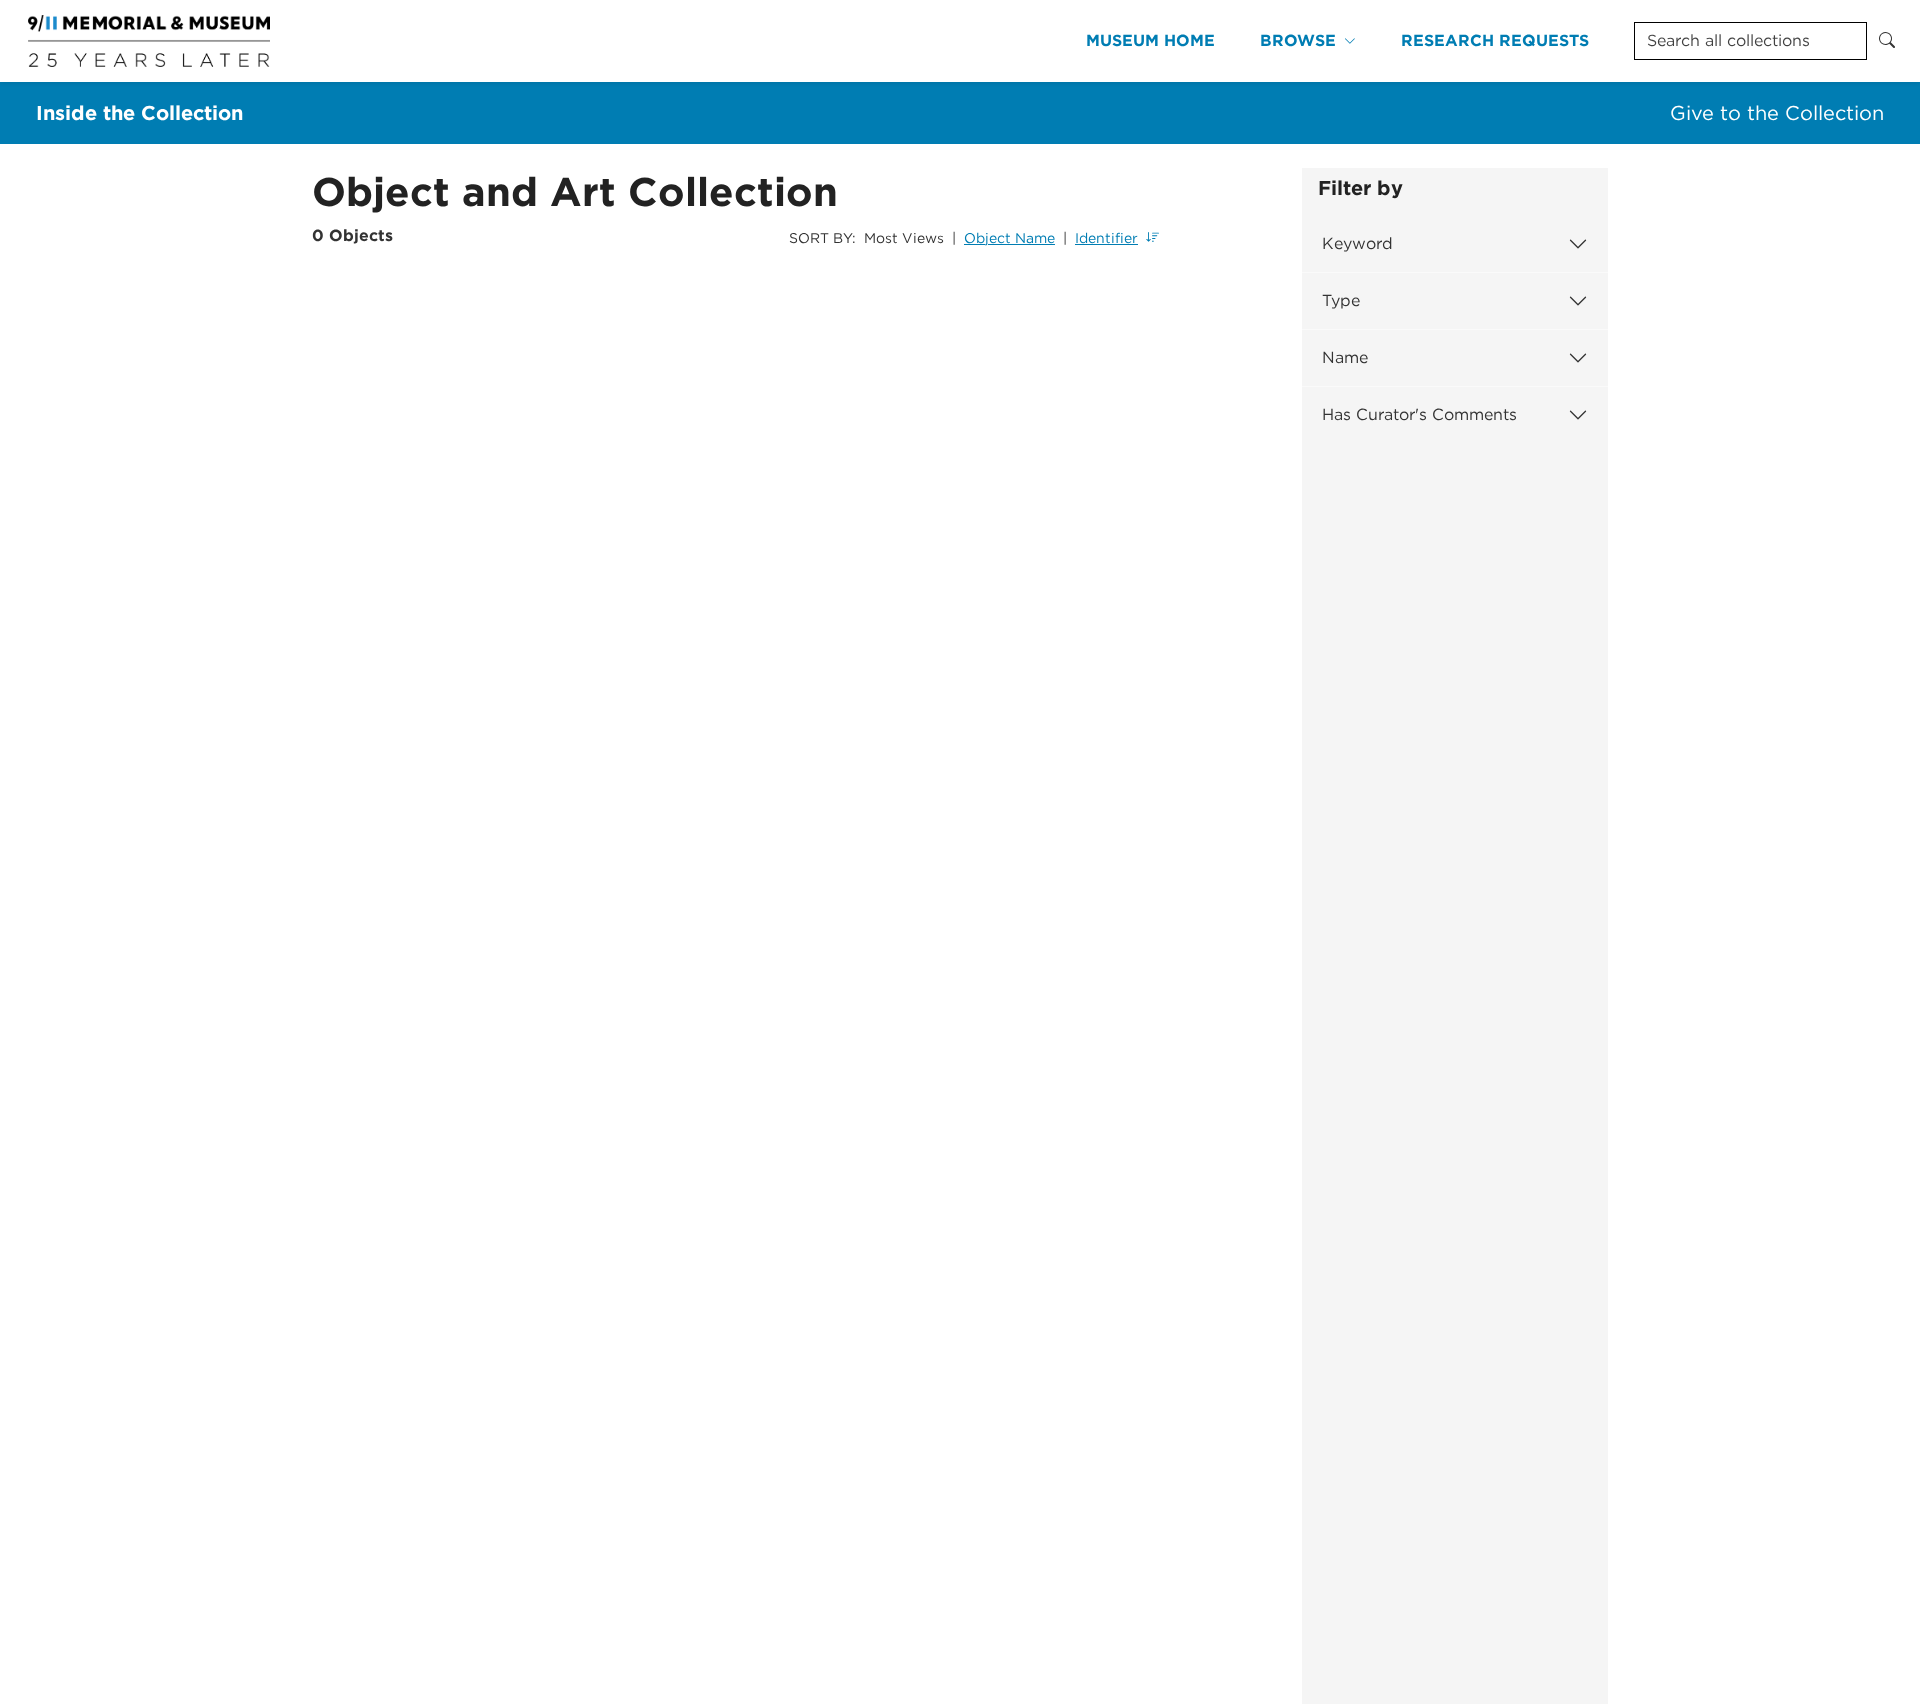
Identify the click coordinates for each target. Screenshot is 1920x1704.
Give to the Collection (1777, 113)
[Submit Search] (1887, 41)
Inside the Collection (139, 113)
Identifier (1106, 238)
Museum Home (1150, 40)
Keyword (1357, 243)
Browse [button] (1298, 40)
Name (1345, 357)
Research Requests (1495, 40)
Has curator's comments (1419, 414)
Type (1341, 300)
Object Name (1009, 238)
